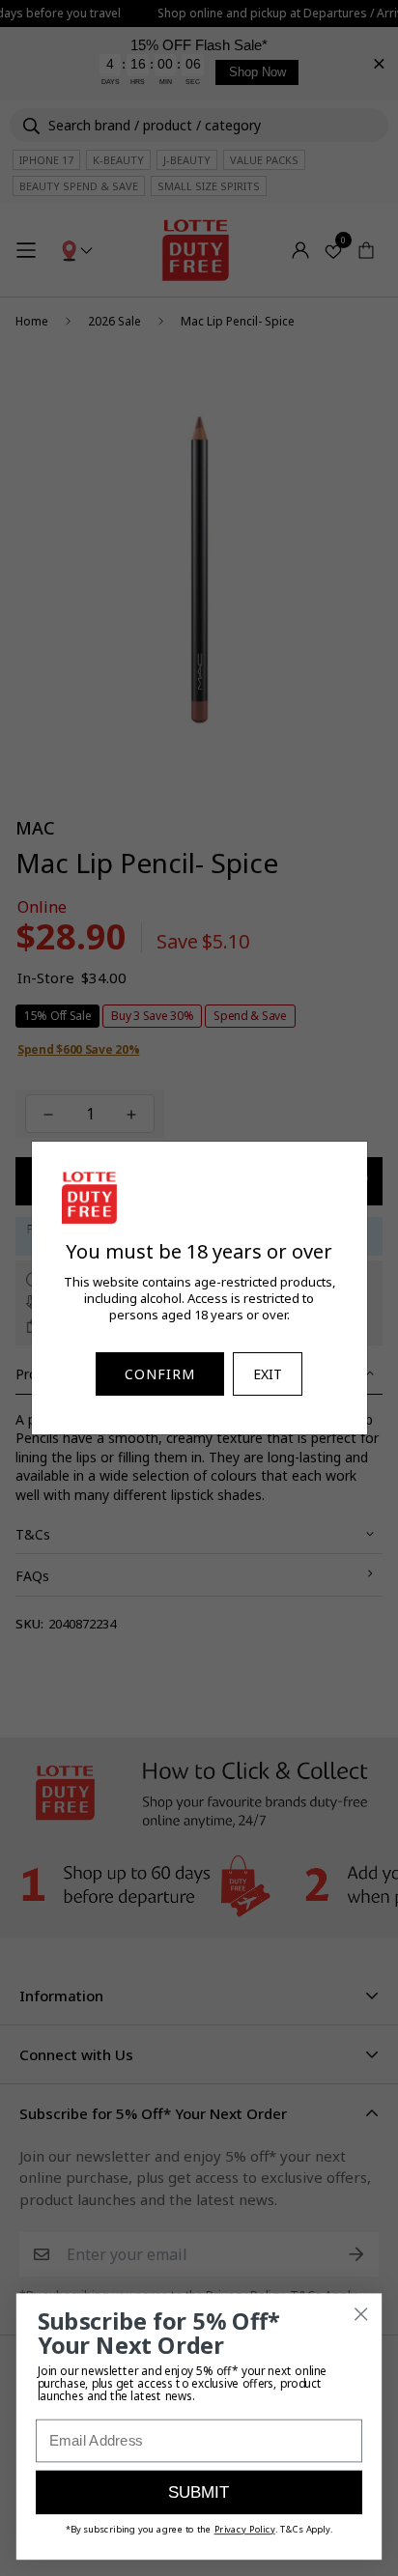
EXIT (268, 1374)
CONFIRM (160, 1374)
